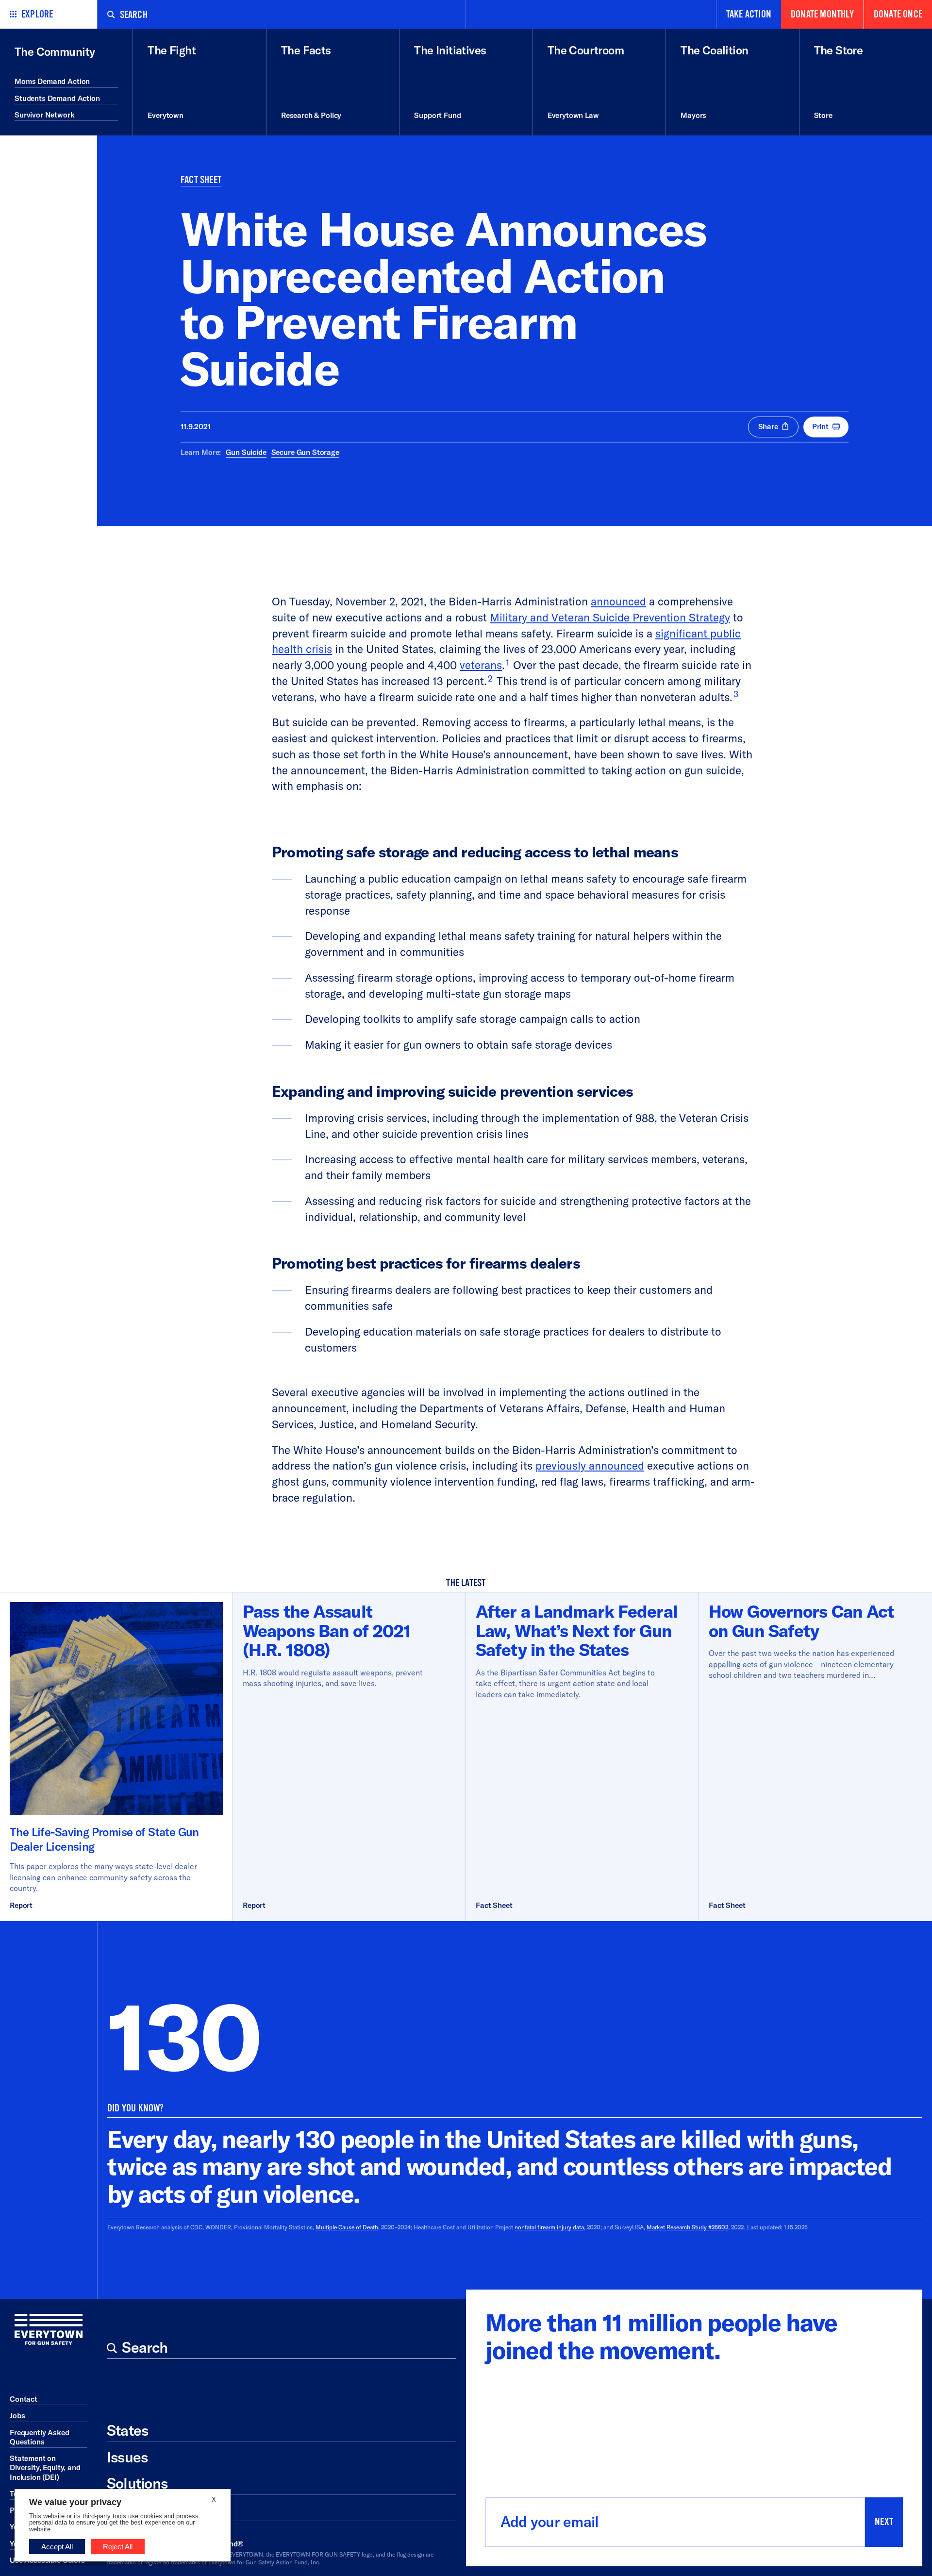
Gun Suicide (246, 452)
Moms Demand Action (52, 81)
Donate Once (898, 14)
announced (618, 601)
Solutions (137, 2483)
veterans (481, 665)
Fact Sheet (201, 180)
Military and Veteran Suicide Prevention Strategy (610, 617)
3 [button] (736, 694)
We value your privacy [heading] (75, 2502)
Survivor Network (45, 115)
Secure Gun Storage (305, 452)
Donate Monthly (822, 14)
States (127, 2430)
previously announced (590, 1465)
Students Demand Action (57, 98)
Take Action (749, 14)
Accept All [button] (57, 2547)
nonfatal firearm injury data (549, 2227)
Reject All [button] (118, 2547)
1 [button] (508, 662)
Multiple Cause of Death (347, 2227)
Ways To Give (150, 2510)
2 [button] (490, 678)
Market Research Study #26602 (687, 2227)
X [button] (214, 2500)
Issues (127, 2457)
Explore (37, 14)
